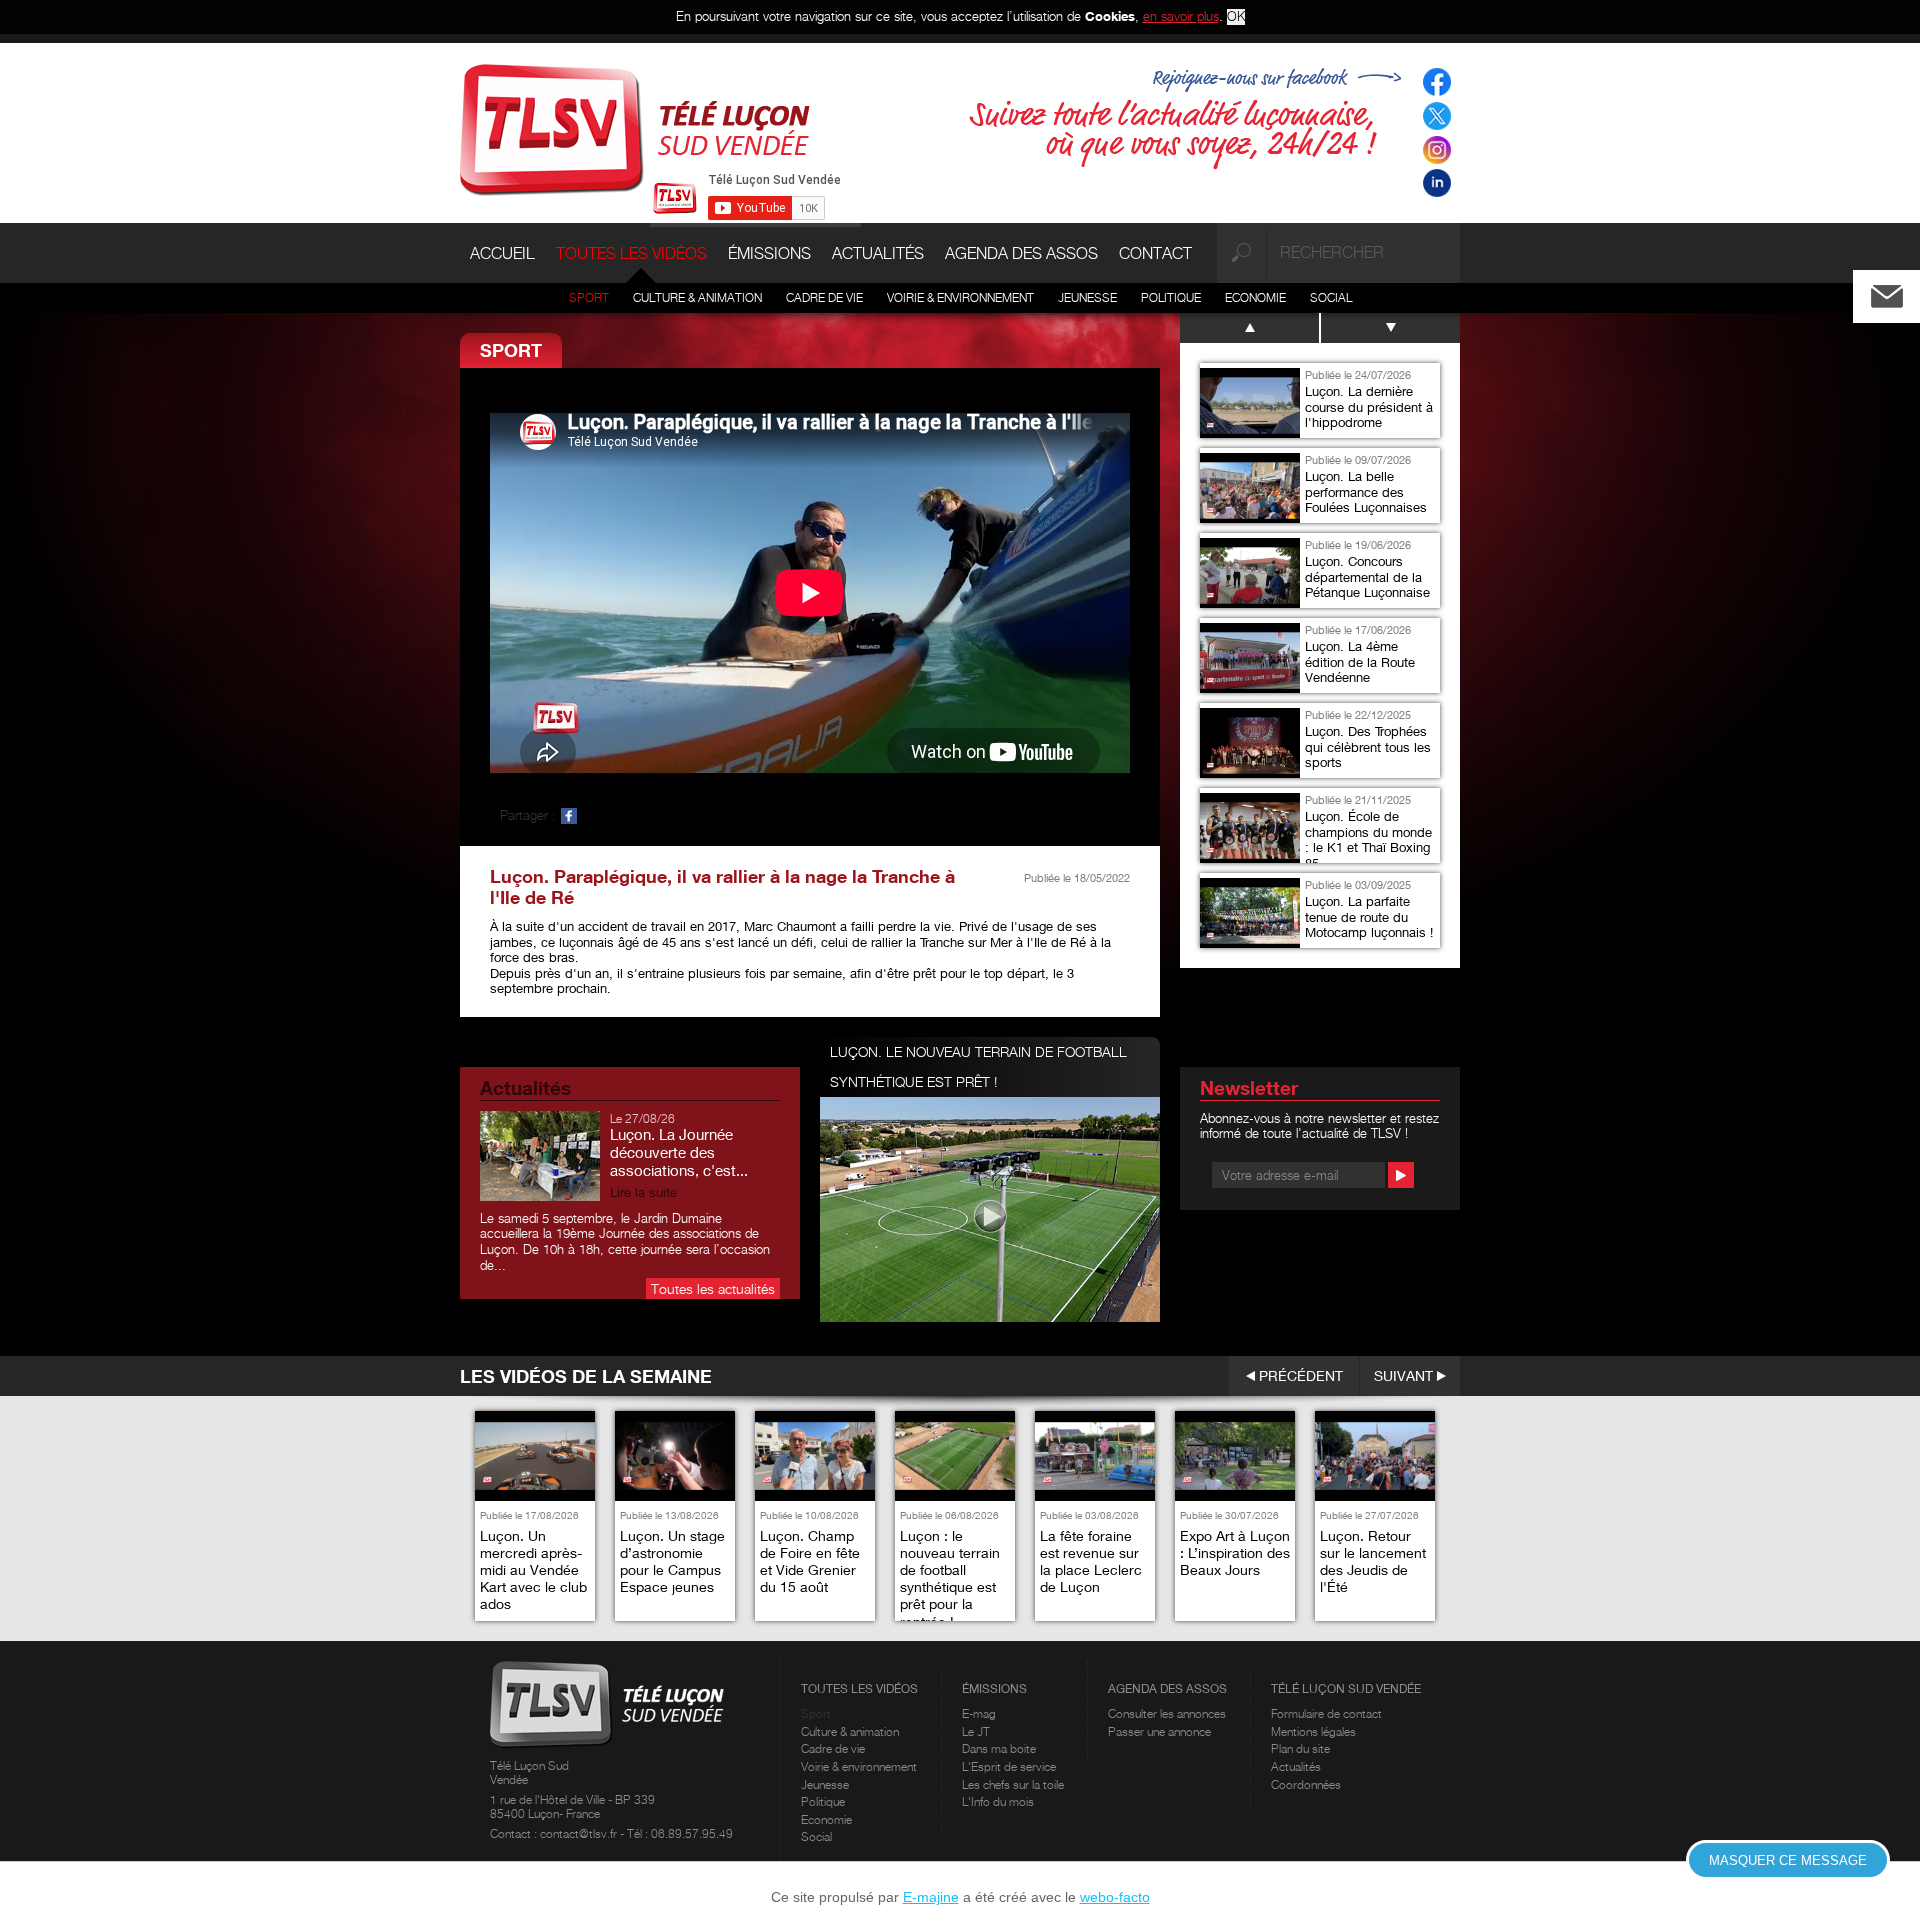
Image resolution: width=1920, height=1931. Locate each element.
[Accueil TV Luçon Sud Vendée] (635, 128)
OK (1236, 16)
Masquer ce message (1788, 1860)
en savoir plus (1181, 16)
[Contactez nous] (1903, 291)
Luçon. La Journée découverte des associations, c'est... (679, 1152)
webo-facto (1115, 1897)
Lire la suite (643, 1192)
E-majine (931, 1897)
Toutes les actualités (713, 1288)
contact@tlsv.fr (580, 1833)
